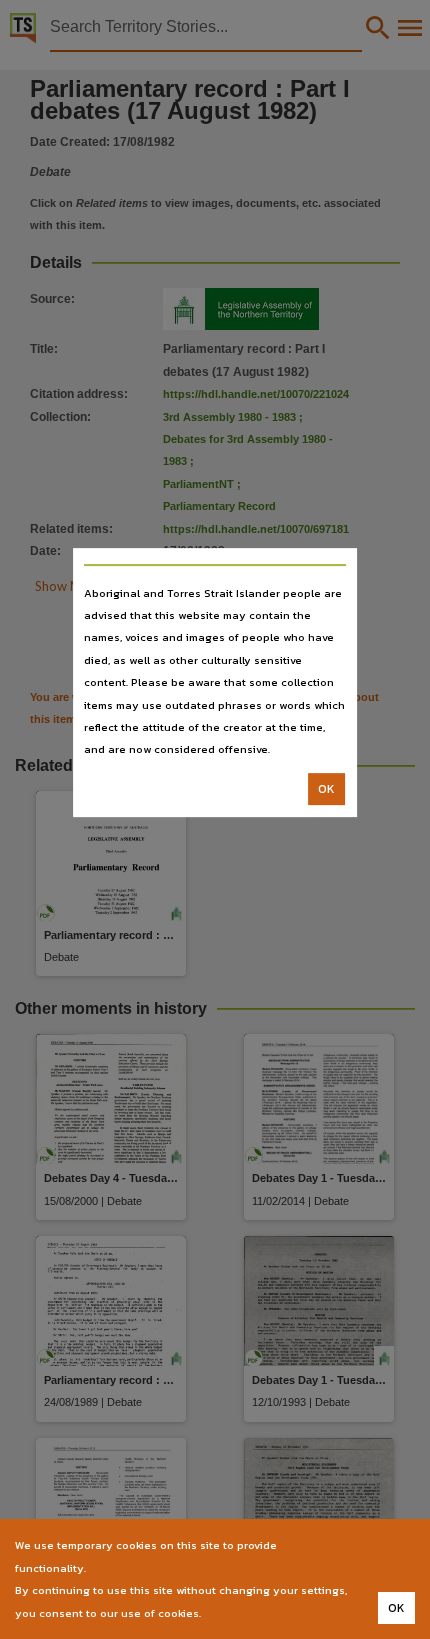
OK (326, 789)
